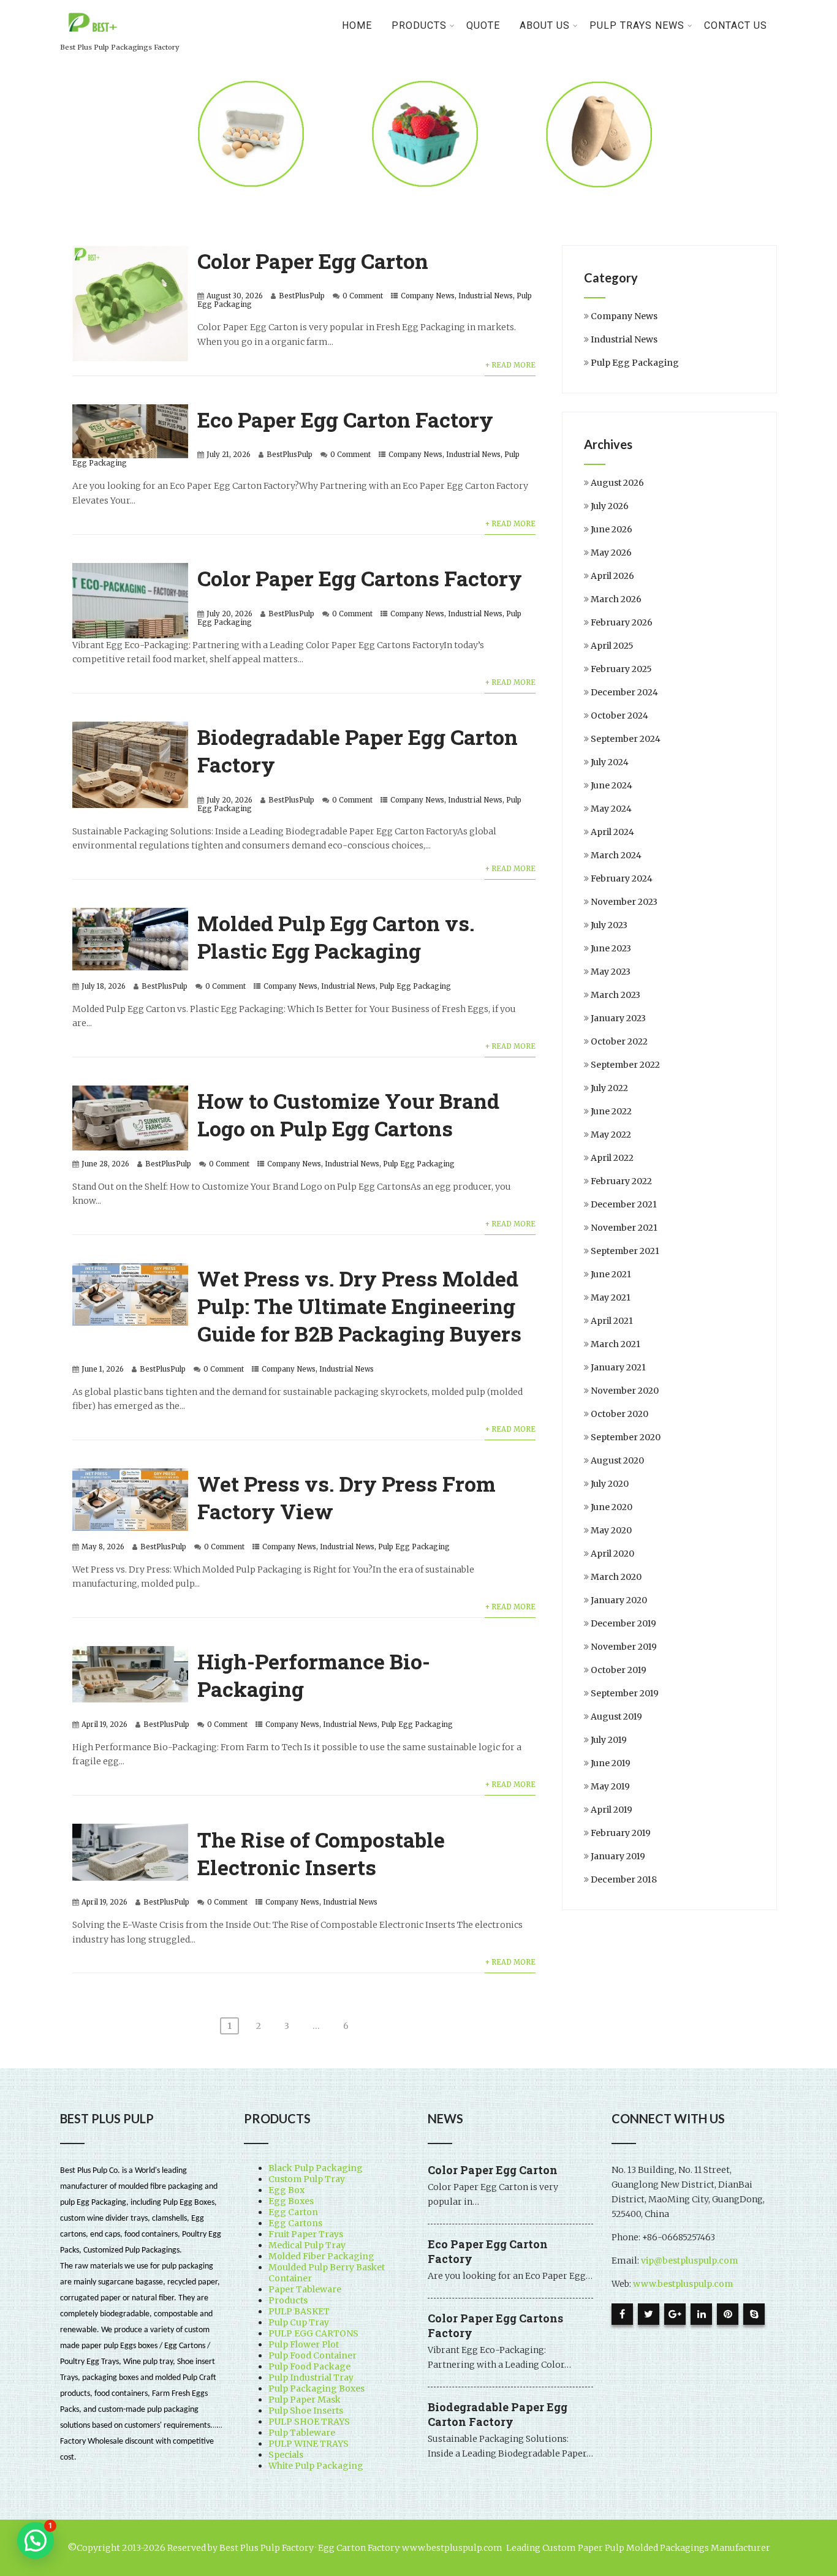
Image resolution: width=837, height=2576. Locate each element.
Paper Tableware (305, 2289)
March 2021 (615, 1344)
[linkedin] (701, 2314)
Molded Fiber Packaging (321, 2256)
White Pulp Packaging (316, 2466)
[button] (36, 2540)
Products (288, 2300)
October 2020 (619, 1414)
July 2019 (609, 1740)
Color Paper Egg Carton (313, 261)
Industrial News (486, 296)
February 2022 (621, 1181)
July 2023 (609, 925)
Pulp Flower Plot (304, 2344)
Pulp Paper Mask (305, 2400)
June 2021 (611, 1274)
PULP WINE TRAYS (309, 2444)
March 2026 (616, 599)
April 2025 (612, 646)
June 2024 (612, 785)
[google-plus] (675, 2314)
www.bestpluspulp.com (683, 2284)
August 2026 (617, 483)
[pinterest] (728, 2314)
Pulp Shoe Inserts (306, 2411)
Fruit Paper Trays (306, 2234)
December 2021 (624, 1204)
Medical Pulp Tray (307, 2245)
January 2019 (618, 1856)
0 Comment (363, 296)
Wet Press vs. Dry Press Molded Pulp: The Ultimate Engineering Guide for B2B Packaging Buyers (359, 1306)
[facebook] (622, 2314)
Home (357, 25)
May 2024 (611, 809)
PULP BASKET (299, 2311)
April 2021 (612, 1321)
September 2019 (625, 1693)
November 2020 (625, 1391)
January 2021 (618, 1367)
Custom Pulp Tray (307, 2179)
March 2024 (616, 855)
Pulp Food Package (309, 2366)
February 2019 (621, 1833)
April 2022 (612, 1158)
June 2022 (611, 1111)
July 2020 (610, 1484)
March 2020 (616, 1577)
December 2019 (623, 1623)
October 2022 (619, 1041)
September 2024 (626, 739)
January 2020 (619, 1600)
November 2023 (624, 902)
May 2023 (611, 972)
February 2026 (622, 622)
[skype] (754, 2314)
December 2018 (624, 1879)
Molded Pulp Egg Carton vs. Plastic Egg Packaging (336, 937)
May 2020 (611, 1530)
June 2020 (612, 1507)
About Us (545, 25)
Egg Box (286, 2190)
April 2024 (612, 832)
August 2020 (617, 1460)
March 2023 (615, 995)
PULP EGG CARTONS (313, 2333)
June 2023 (611, 948)
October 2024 (619, 716)
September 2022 (625, 1065)
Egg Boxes (291, 2201)
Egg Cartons (295, 2223)
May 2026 (611, 553)
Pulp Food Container (312, 2355)
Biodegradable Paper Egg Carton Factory (498, 2414)
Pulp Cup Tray (299, 2322)
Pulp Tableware (302, 2433)
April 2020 (612, 1554)
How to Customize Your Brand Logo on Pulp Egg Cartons (348, 1114)
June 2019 (611, 1763)
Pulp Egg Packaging (415, 986)
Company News (428, 296)
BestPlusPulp (302, 296)
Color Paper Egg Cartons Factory (360, 578)
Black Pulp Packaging (316, 2168)
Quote (483, 25)
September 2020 (626, 1437)
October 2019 (619, 1670)
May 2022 (611, 1135)
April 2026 (612, 576)
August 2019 (616, 1717)
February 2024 (622, 878)
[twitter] (649, 2314)
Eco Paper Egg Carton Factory (345, 419)
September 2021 (625, 1251)
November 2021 (624, 1228)
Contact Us (736, 25)
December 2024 (624, 692)
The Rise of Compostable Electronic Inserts (321, 1853)
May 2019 (610, 1786)
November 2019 (624, 1647)
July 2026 (610, 506)
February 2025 (621, 669)
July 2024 (610, 762)
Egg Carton (293, 2212)
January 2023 (618, 1018)
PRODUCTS (419, 25)
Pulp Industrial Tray (311, 2378)
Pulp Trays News (637, 25)
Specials (286, 2455)
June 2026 (612, 529)
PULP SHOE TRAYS (309, 2422)
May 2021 (611, 1297)
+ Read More (510, 365)
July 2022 (609, 1088)
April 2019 (612, 1810)
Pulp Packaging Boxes (316, 2389)
